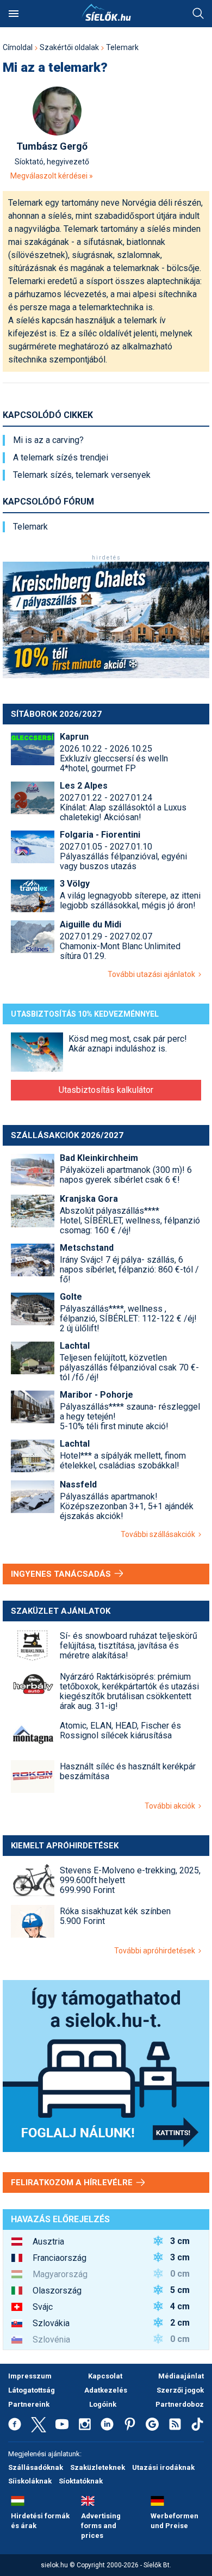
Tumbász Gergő (52, 146)
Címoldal (18, 47)
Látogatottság (32, 2390)
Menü (14, 14)
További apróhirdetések (156, 1951)
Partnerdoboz (180, 2404)
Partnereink (29, 2404)
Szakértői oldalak (69, 47)
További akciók (172, 1806)
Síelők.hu (106, 13)
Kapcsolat (105, 2376)
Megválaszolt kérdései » (52, 176)
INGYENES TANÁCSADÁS (62, 1574)
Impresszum (30, 2376)
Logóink (103, 2404)
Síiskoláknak (30, 2481)
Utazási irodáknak (163, 2467)
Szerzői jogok (180, 2390)
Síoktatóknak (81, 2481)
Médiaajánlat (181, 2376)
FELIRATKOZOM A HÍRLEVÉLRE (73, 2182)
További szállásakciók (160, 1534)
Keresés (198, 14)
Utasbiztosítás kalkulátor (106, 1090)
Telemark (122, 47)
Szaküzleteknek (98, 2467)
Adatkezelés (106, 2390)
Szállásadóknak (36, 2467)
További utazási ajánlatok (153, 974)
